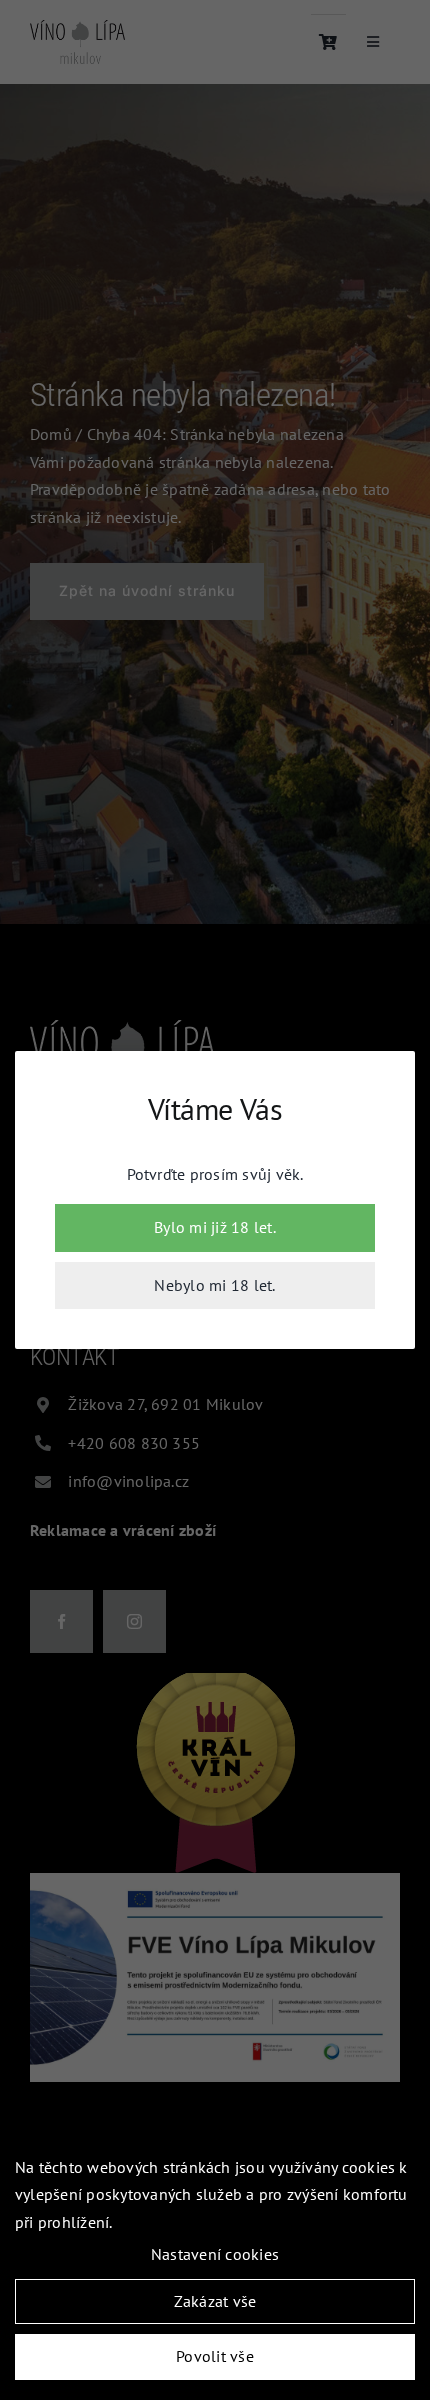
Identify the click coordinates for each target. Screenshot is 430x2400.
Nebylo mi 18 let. (214, 1285)
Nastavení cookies (215, 2254)
